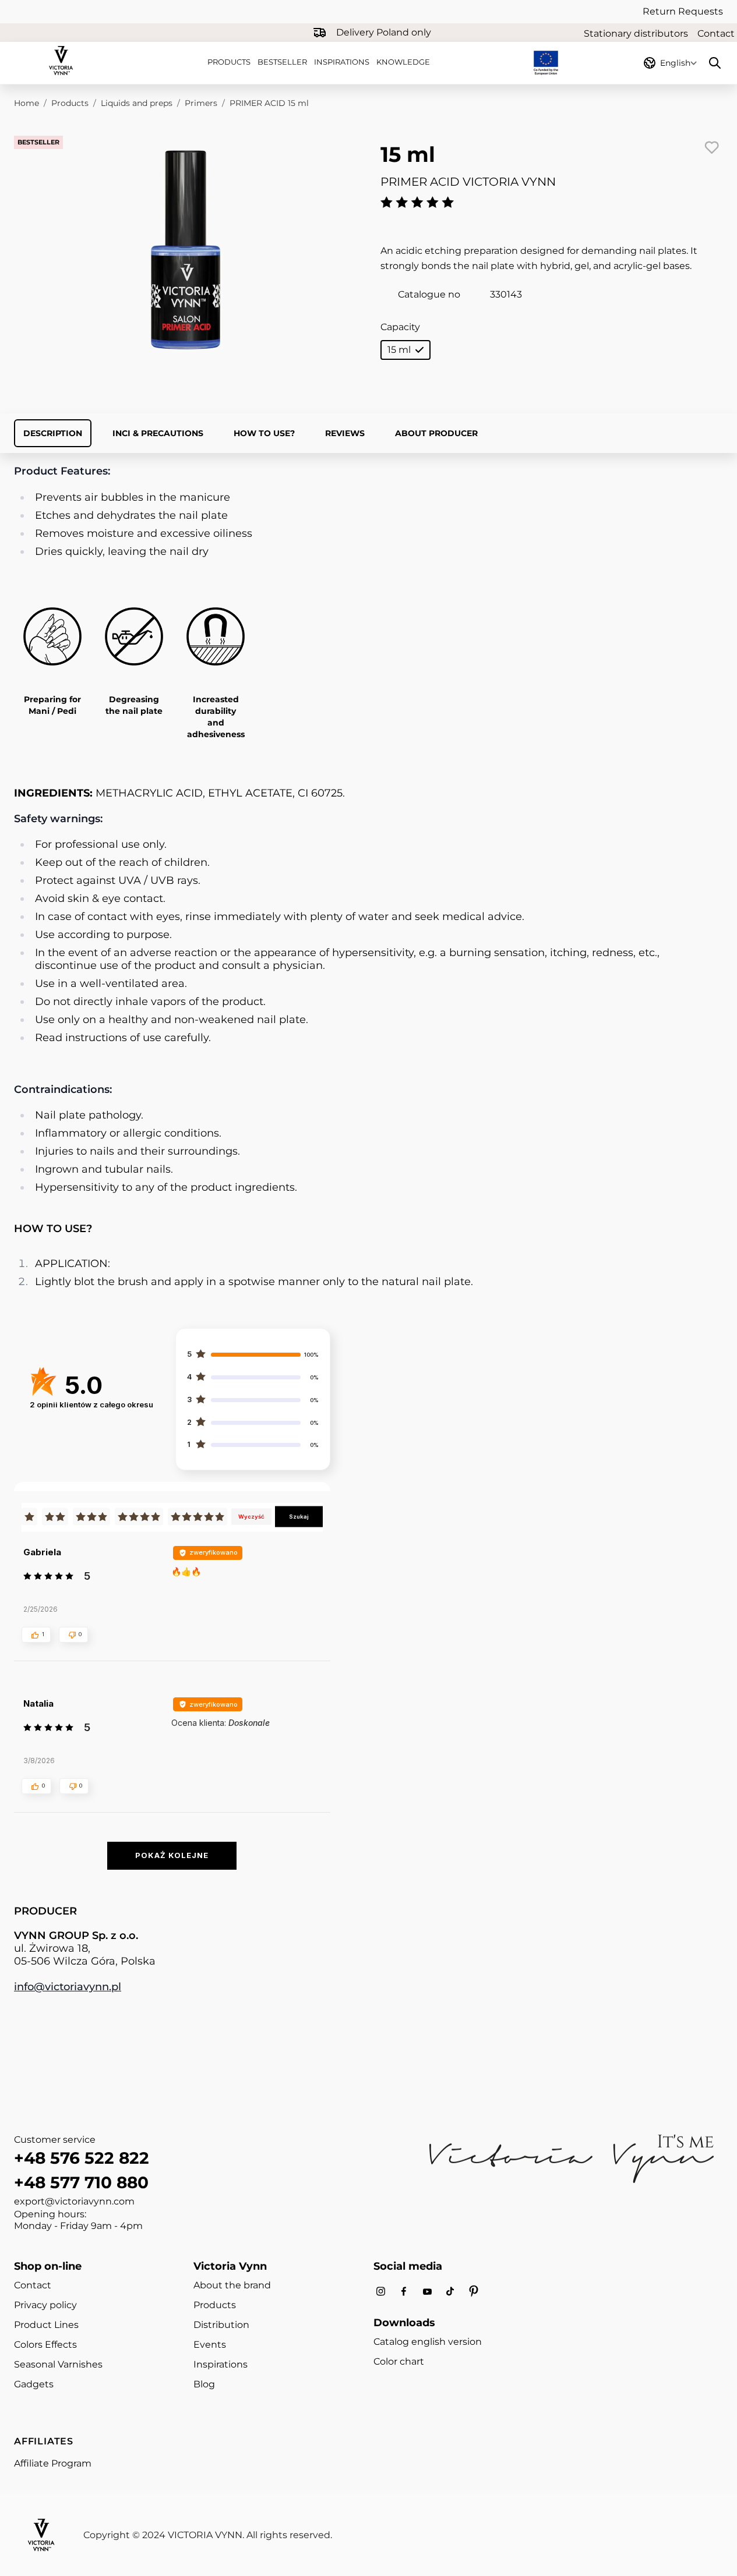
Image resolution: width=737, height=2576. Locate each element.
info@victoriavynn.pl (68, 1987)
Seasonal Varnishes (58, 2364)
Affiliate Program (53, 2463)
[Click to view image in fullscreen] (186, 250)
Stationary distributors (636, 33)
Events (210, 2345)
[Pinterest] (474, 2291)
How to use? (264, 433)
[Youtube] (427, 2292)
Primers (201, 103)
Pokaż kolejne (172, 1855)
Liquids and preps (137, 103)
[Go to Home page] (61, 61)
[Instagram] (380, 2292)
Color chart (399, 2361)
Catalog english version (428, 2342)
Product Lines (46, 2325)
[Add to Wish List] (711, 147)
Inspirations (342, 62)
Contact (716, 33)
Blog (204, 2384)
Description (53, 433)
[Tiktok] (450, 2292)
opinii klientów (91, 1404)
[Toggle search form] (715, 63)
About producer (436, 433)
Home (27, 103)
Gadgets (34, 2384)
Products (229, 62)
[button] (36, 1634)
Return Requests (683, 11)
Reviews (345, 433)
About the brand (232, 2285)
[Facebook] (404, 2292)
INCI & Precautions (158, 433)
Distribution (221, 2325)
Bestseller (282, 62)
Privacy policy (45, 2305)
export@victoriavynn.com (74, 2201)
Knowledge (403, 62)
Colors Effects (45, 2345)
